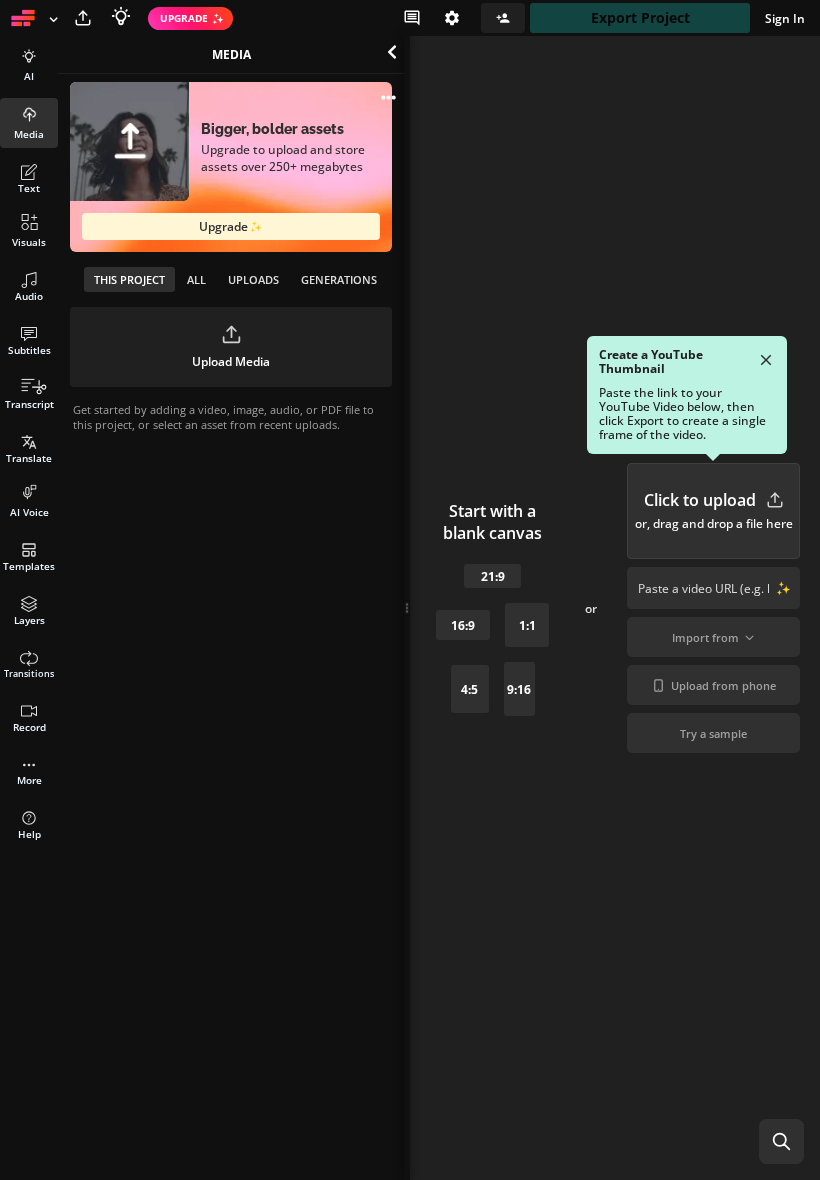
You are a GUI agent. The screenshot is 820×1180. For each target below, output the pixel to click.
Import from (705, 637)
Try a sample (713, 733)
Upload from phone (723, 685)
